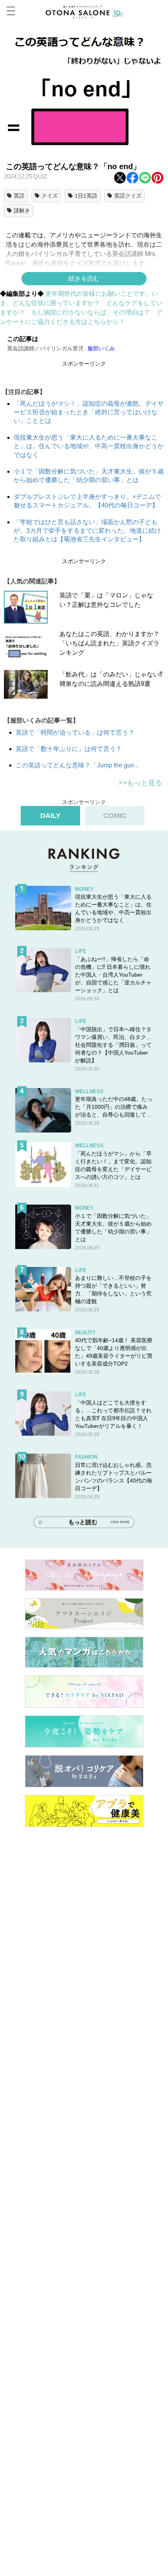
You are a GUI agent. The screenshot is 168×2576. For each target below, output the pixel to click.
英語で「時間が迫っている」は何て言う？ (75, 732)
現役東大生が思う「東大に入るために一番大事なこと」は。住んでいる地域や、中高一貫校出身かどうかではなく (89, 446)
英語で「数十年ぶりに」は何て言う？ (69, 749)
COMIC (115, 816)
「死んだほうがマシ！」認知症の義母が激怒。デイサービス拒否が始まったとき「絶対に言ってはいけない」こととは (89, 412)
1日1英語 (86, 196)
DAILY (50, 816)
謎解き (22, 210)
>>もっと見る (140, 783)
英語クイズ (128, 196)
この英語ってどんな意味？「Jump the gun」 (78, 765)
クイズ (50, 196)
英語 (19, 196)
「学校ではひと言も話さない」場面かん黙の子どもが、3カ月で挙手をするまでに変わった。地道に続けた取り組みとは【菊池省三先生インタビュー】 (87, 531)
